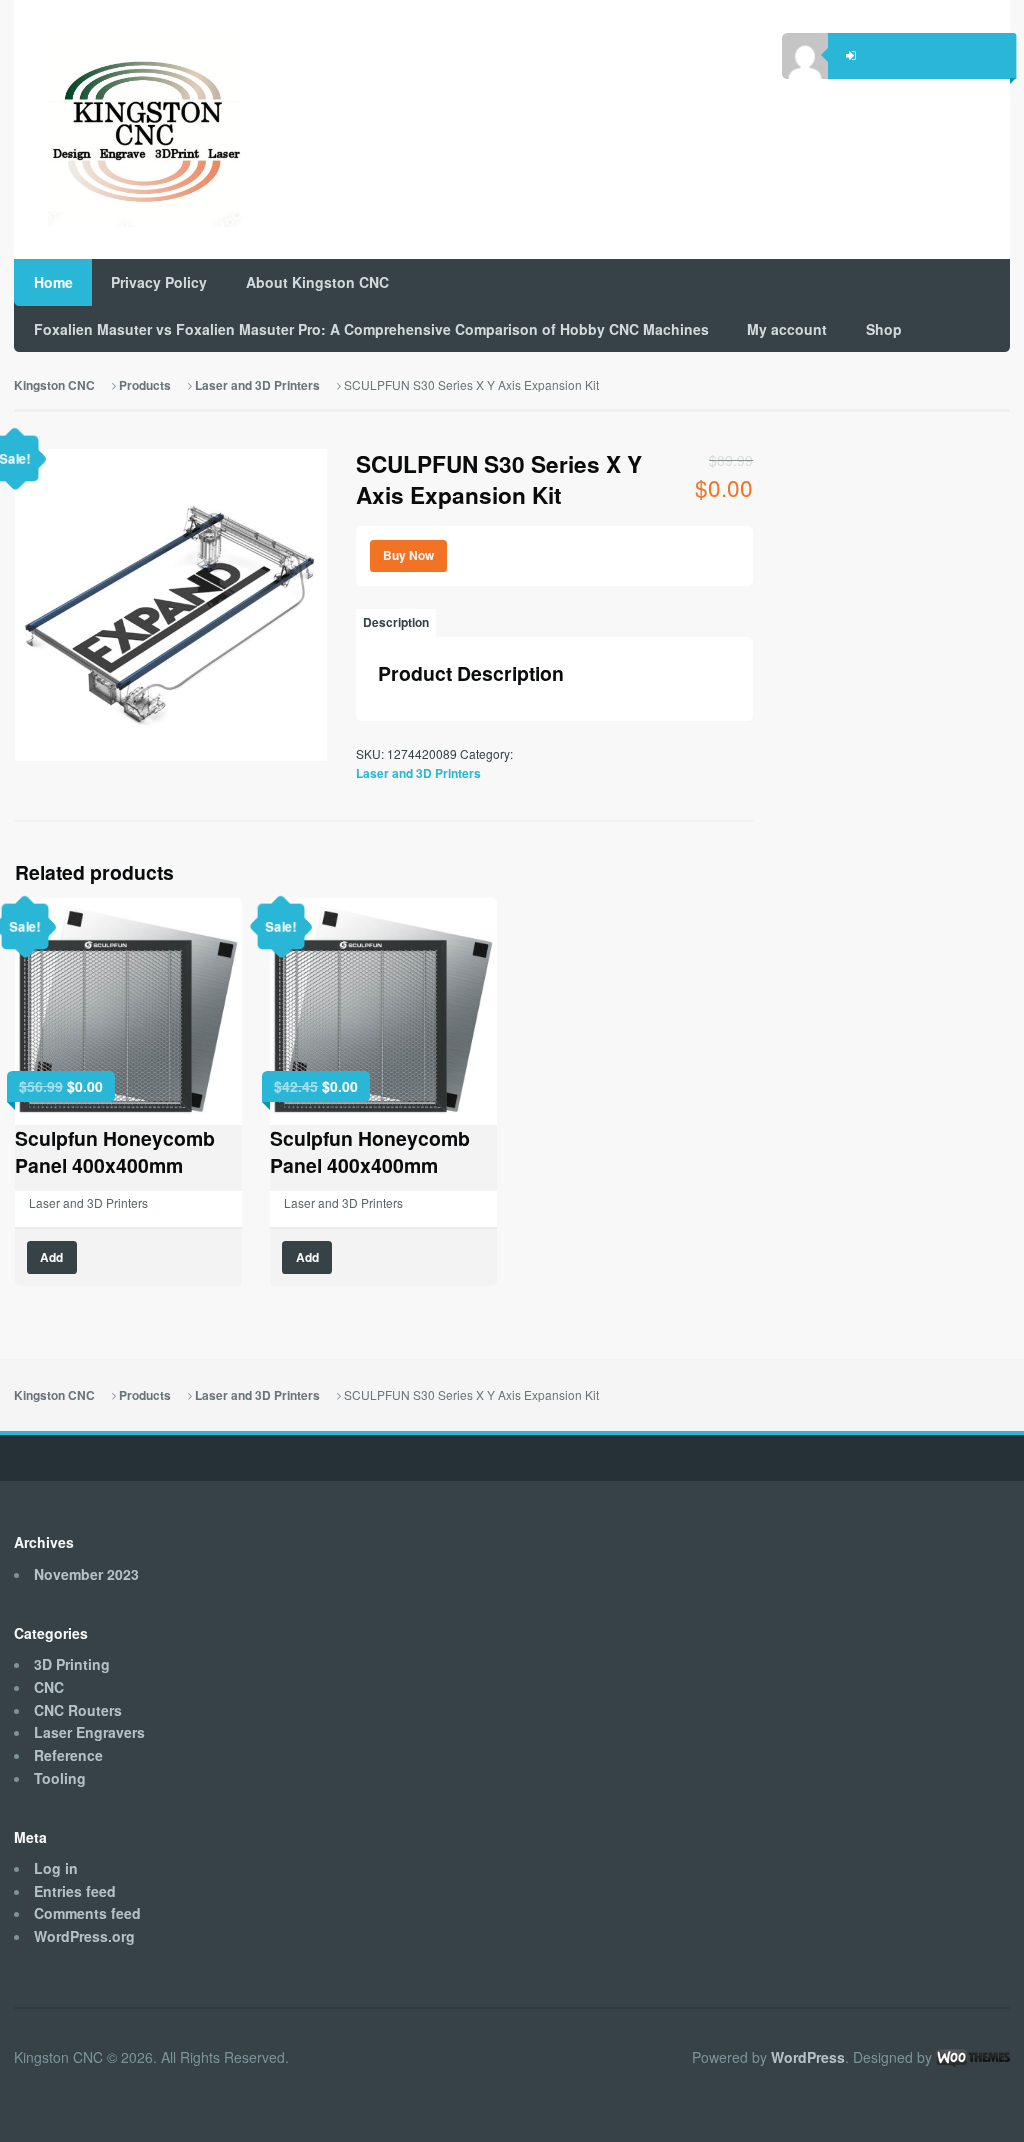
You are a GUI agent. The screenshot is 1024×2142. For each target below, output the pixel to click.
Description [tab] (396, 622)
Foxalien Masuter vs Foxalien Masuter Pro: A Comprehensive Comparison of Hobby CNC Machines (371, 329)
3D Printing (72, 1664)
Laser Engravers (89, 1732)
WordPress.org (84, 1936)
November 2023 (86, 1574)
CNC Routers (78, 1710)
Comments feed (87, 1913)
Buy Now (408, 555)
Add (51, 1257)
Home (53, 282)
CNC (49, 1687)
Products (145, 385)
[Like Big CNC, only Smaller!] (128, 130)
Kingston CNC (54, 385)
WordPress (808, 2057)
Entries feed (75, 1891)
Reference (68, 1755)
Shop (884, 329)
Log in (56, 1868)
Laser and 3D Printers (257, 385)
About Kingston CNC (317, 282)
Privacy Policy (159, 282)
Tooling (60, 1778)
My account (787, 329)
